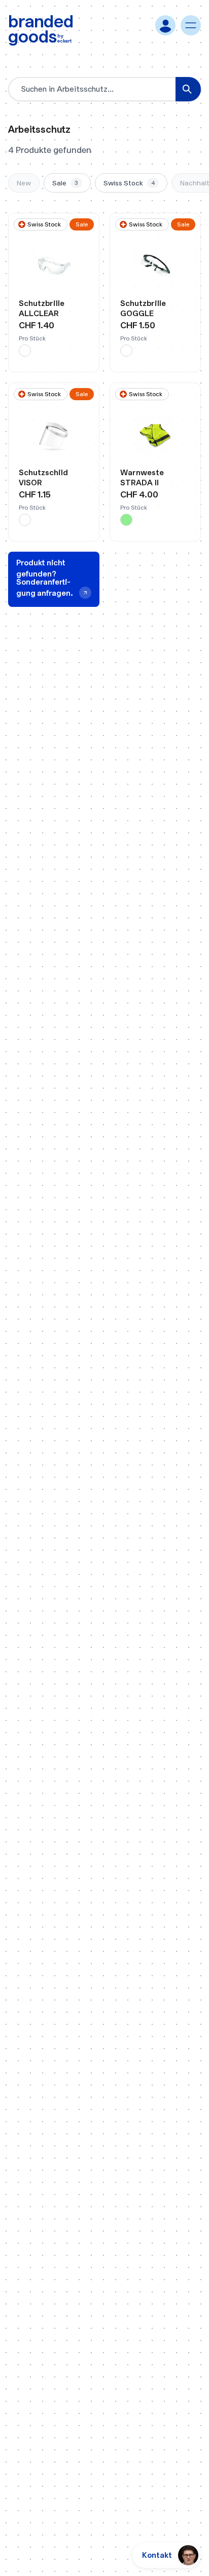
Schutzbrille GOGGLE (143, 308)
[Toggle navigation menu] (191, 25)
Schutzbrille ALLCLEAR (42, 308)
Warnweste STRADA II (142, 477)
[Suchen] (188, 89)
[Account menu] (165, 25)
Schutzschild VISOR (43, 477)
